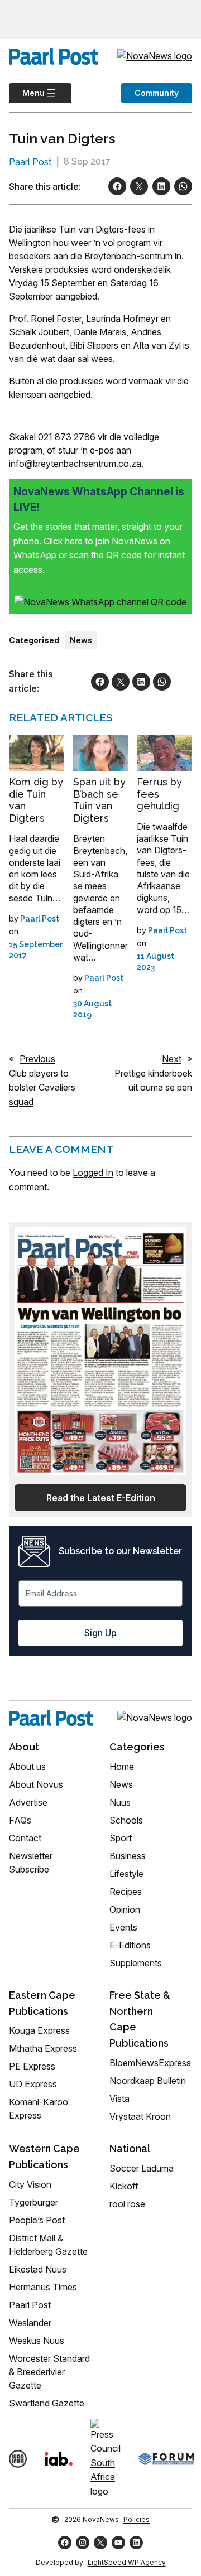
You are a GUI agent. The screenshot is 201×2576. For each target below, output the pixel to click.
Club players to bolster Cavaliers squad (42, 1087)
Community (157, 93)
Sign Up (100, 1633)
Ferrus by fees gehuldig (159, 794)
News (81, 640)
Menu (27, 93)
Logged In (93, 1173)
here (75, 541)
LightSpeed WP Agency (127, 2562)
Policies (137, 2519)
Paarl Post (30, 162)
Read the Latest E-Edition (101, 1498)
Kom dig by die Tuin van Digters (36, 800)
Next (172, 1059)
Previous (37, 1059)
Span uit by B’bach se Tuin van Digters (99, 800)
